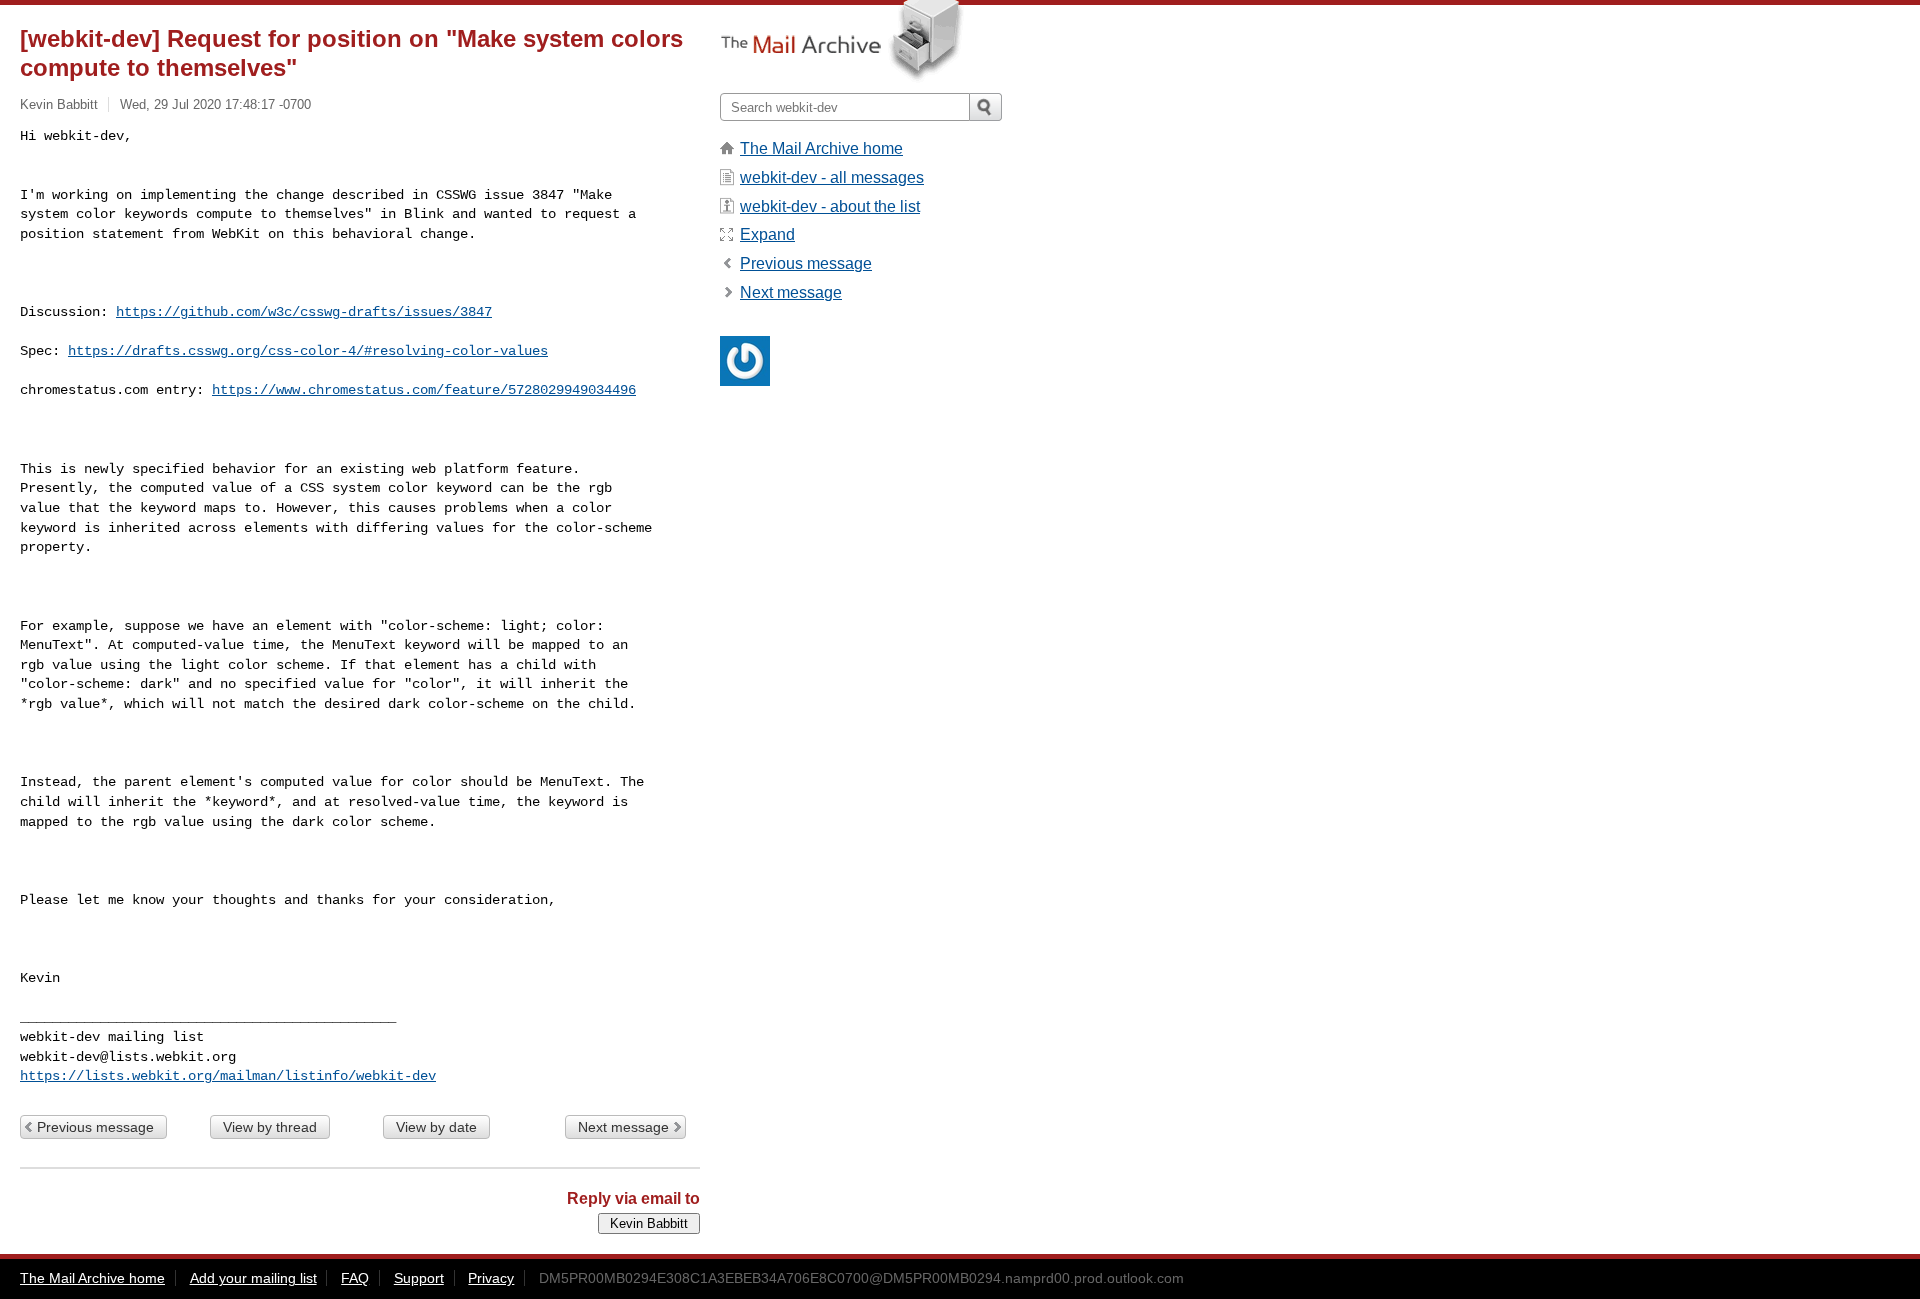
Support (419, 1278)
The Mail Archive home (821, 148)
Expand (767, 234)
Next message (623, 1127)
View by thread (270, 1127)
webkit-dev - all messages (832, 177)
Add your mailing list (253, 1278)
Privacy (491, 1278)
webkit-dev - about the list (830, 206)
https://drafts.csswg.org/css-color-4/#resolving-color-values (308, 351)
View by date (436, 1127)
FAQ (355, 1278)
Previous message (95, 1127)
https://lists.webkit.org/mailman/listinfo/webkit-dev (228, 1076)
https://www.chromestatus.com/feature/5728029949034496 (424, 390)
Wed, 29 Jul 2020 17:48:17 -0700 (215, 104)
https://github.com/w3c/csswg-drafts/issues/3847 (304, 312)
